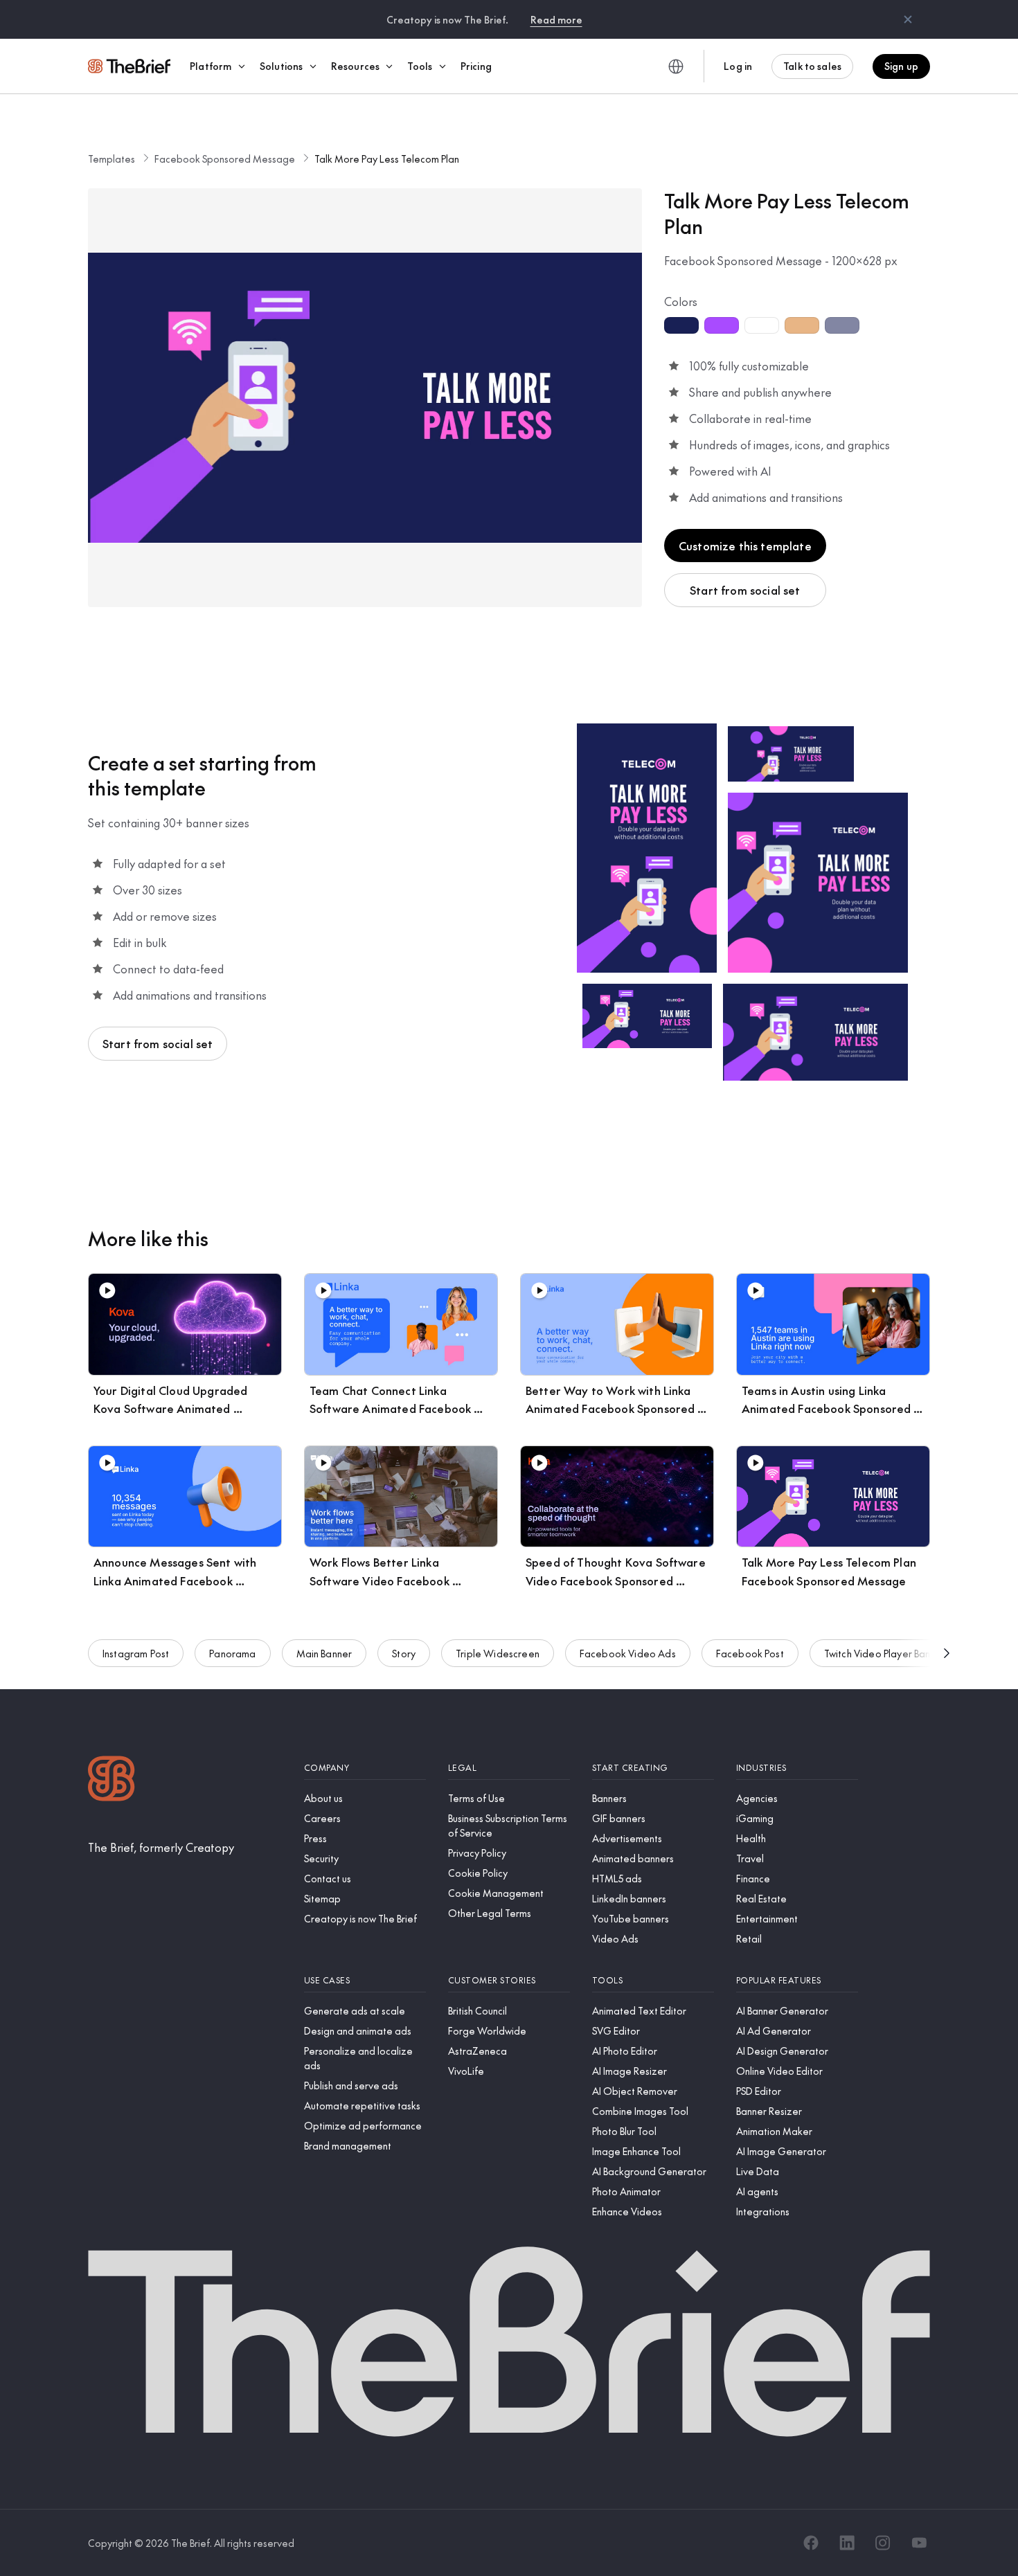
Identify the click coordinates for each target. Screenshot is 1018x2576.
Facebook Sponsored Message (225, 159)
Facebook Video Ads (628, 1653)
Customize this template (745, 546)
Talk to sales (812, 66)
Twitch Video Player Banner (885, 1653)
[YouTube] (919, 2543)
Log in (738, 66)
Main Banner (324, 1653)
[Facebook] (811, 2543)
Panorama (232, 1653)
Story (404, 1653)
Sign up (901, 66)
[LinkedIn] (847, 2543)
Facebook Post (750, 1653)
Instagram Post (136, 1653)
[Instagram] (883, 2543)
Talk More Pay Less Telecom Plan (387, 159)
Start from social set (745, 590)
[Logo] (111, 1780)
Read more (556, 19)
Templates (111, 159)
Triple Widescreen (498, 1653)
